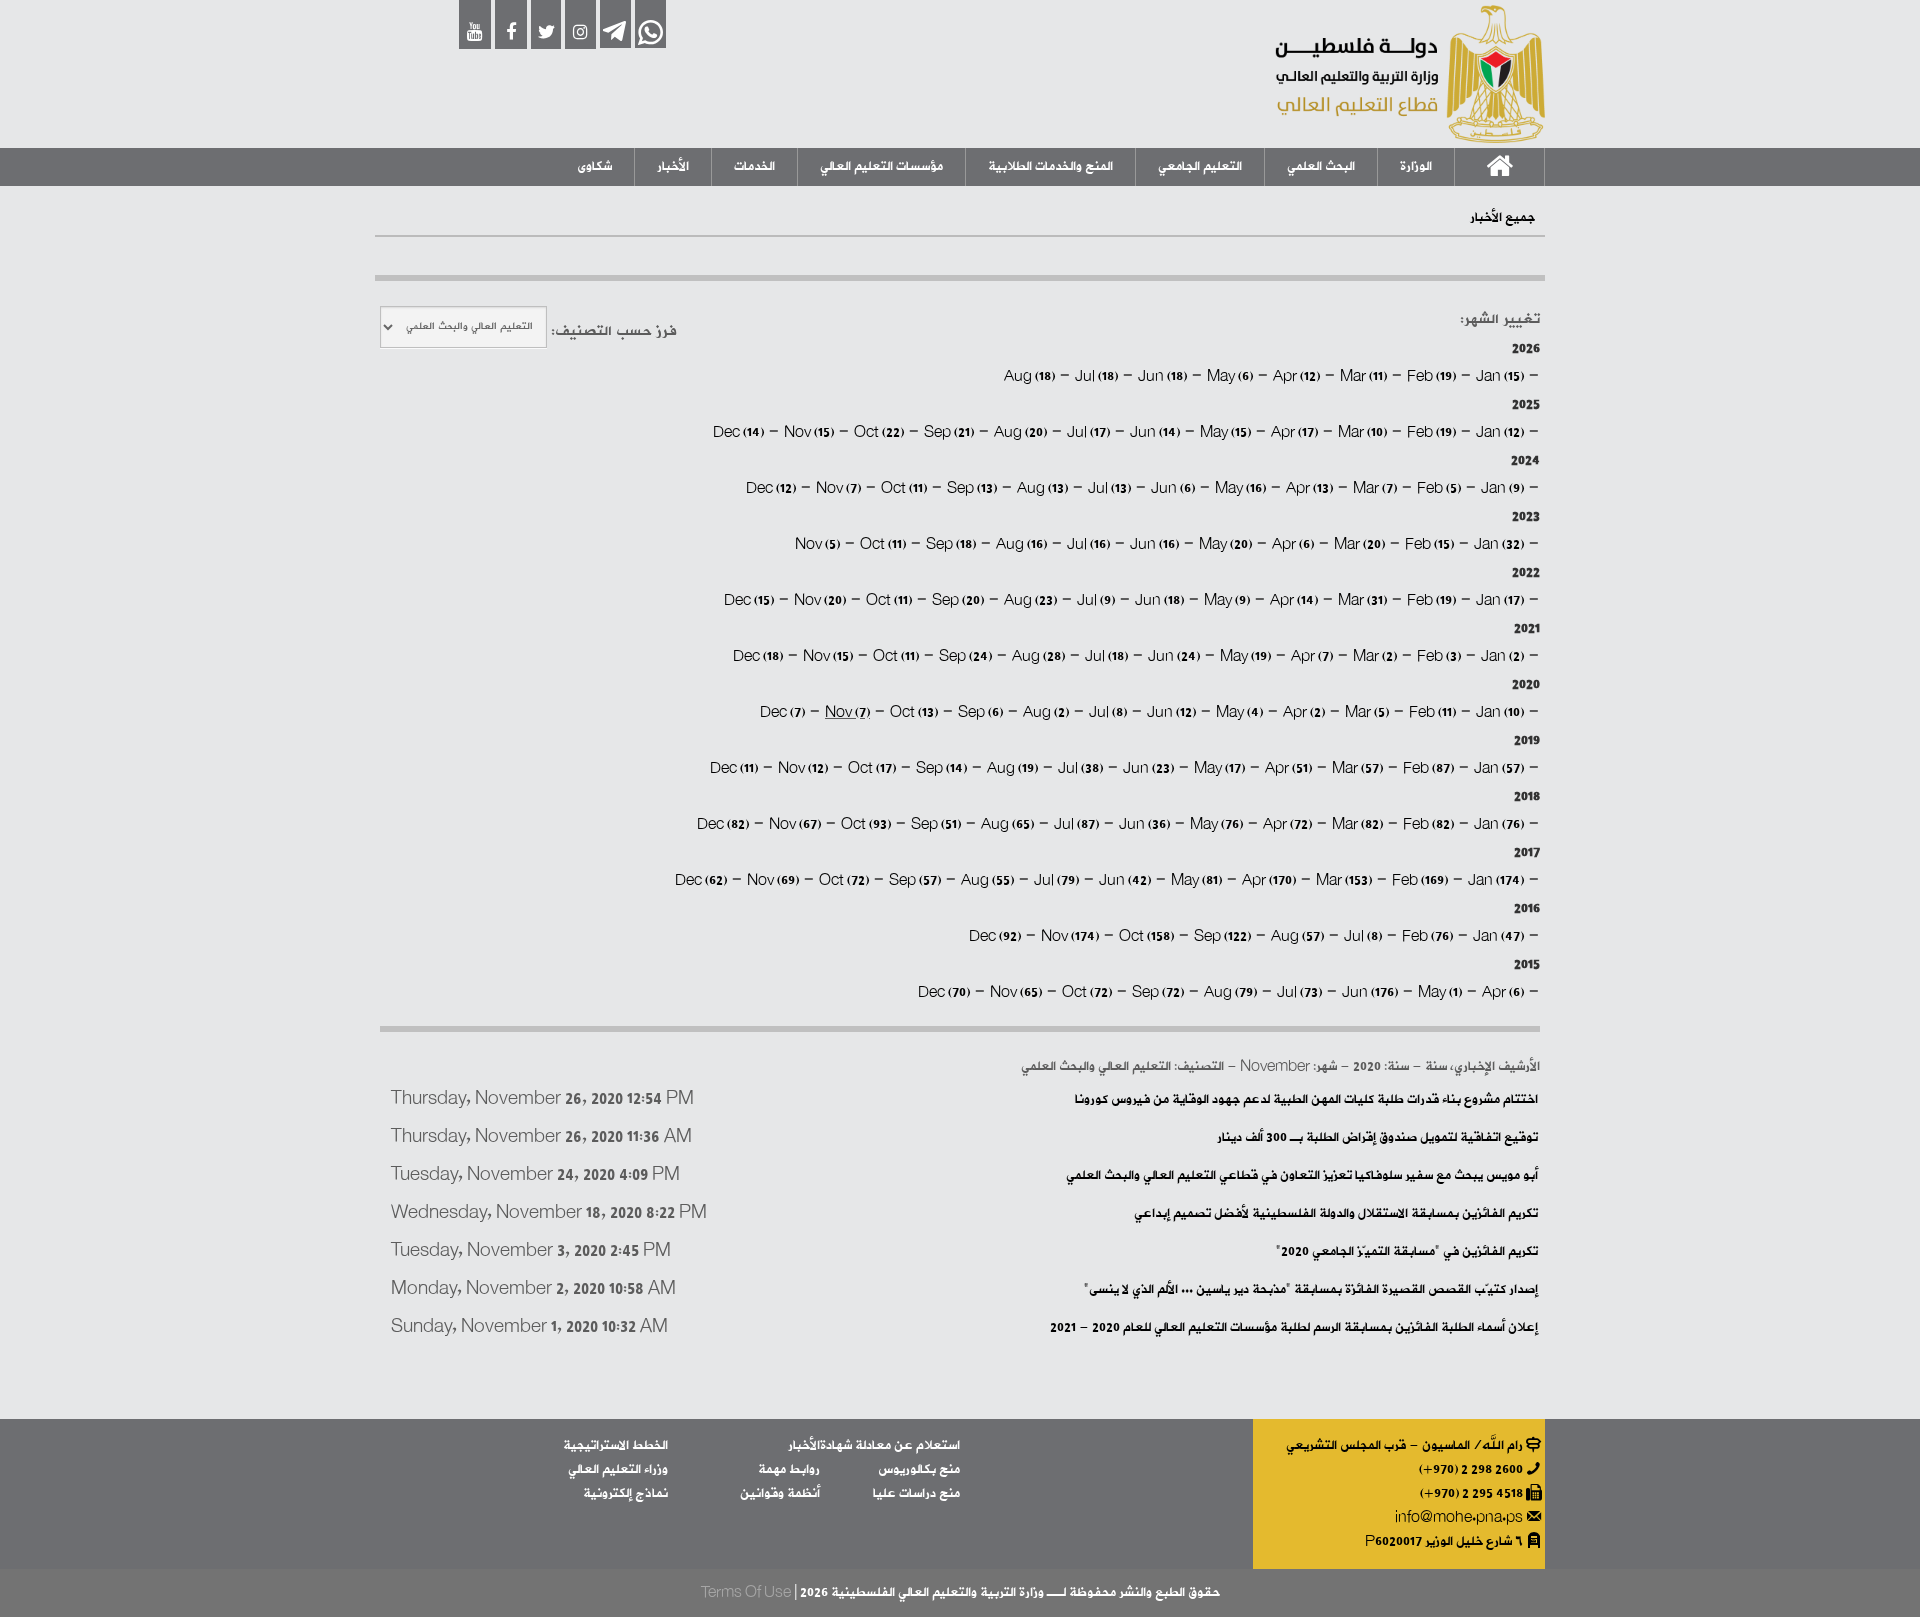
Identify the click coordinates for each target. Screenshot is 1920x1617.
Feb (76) (1427, 936)
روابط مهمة (789, 1469)
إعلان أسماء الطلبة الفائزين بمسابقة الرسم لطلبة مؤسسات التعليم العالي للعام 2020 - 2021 (1294, 1327)
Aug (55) (987, 880)
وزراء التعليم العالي (618, 1469)
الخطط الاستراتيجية (615, 1445)
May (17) (1219, 768)
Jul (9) (1096, 600)
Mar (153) (1344, 880)
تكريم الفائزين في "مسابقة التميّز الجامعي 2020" (1407, 1251)
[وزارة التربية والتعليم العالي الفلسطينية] (1410, 73)
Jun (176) (1370, 992)
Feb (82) (1428, 824)
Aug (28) (1038, 656)
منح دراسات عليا (916, 1493)
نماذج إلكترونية (625, 1493)
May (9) (1227, 600)
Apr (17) (1294, 432)
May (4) (1239, 712)
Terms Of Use (746, 1592)
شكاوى (594, 166)
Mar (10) (1362, 432)
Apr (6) (1293, 544)
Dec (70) (944, 992)
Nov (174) (1070, 936)
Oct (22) (879, 432)
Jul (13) (1109, 488)
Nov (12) (803, 768)
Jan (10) (1500, 712)
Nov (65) (1016, 992)
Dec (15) (749, 600)
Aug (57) (1297, 936)
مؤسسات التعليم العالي (881, 166)
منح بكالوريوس (919, 1469)
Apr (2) (1304, 712)
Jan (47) (1498, 936)
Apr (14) (1294, 600)
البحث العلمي (1321, 166)
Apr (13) (1309, 488)
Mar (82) (1357, 824)
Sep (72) (1158, 992)
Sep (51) (936, 824)
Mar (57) (1357, 768)
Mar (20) (1359, 544)
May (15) (1225, 432)
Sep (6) (980, 712)
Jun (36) (1144, 824)
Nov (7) (838, 488)
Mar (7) (1375, 488)
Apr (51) (1288, 768)
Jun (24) (1174, 656)
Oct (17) (872, 768)
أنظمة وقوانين (780, 1493)
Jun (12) (1171, 712)
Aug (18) (1029, 376)
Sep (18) (951, 544)
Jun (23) (1148, 768)
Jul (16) (1088, 544)
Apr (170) (1269, 880)
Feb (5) (1439, 488)
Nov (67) (795, 824)
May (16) (1240, 488)
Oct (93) (866, 824)
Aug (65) (1007, 824)
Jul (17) (1088, 432)
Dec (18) (758, 656)
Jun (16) (1154, 544)
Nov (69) (773, 880)
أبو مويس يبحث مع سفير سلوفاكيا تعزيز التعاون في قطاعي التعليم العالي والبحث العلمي (1302, 1175)
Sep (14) (941, 768)
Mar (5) (1367, 712)
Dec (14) (738, 432)
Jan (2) (1502, 656)
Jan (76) (1499, 824)
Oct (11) (904, 488)
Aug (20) (1020, 432)
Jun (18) (1162, 376)
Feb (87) (1428, 768)
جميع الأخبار (1502, 217)
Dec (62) (701, 880)
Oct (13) (914, 712)
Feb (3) (1439, 656)
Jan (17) (1500, 600)
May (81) (1196, 880)
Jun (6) (1173, 488)
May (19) (1245, 656)
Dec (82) (723, 824)
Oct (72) (844, 880)
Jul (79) (1056, 880)
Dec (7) (782, 712)
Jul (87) (1076, 824)
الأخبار (673, 166)
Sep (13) (972, 488)
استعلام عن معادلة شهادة (890, 1445)
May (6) (1230, 376)
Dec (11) (734, 768)
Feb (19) (1431, 376)
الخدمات (754, 166)
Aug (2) (1046, 712)
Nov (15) (809, 432)
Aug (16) (1021, 544)
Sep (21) (949, 432)
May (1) (1440, 992)
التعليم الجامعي (1200, 166)
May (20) (1225, 544)
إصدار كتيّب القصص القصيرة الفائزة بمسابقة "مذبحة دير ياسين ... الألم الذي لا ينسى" (1311, 1289)
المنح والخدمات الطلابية (1050, 166)
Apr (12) (1296, 376)
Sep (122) (1222, 936)
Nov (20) (820, 600)
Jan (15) (1500, 376)
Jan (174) (1496, 880)
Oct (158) (1146, 936)
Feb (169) (1420, 880)
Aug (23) (1030, 600)
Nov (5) (817, 544)
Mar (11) (1363, 376)
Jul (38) (1080, 768)
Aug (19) (1012, 768)
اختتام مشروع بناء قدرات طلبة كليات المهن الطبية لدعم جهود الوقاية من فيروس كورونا (1306, 1099)
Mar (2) (1375, 656)
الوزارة (1416, 166)
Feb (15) (1429, 544)
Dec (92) (995, 936)
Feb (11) (1432, 712)
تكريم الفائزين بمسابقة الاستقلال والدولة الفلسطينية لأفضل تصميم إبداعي (1336, 1213)
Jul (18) (1096, 376)
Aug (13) (1042, 488)
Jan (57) (1499, 768)
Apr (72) (1287, 824)
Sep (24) (965, 656)
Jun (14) (1155, 432)
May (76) (1216, 824)
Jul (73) (1299, 992)
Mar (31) (1362, 600)
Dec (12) (771, 488)
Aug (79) (1230, 992)
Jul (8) (1108, 712)
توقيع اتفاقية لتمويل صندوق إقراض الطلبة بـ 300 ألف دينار (1377, 1137)
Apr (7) (1312, 656)
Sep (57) (915, 880)
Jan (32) (1499, 544)
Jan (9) (1502, 488)
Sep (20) (958, 600)
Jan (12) (1500, 432)
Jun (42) (1125, 880)
